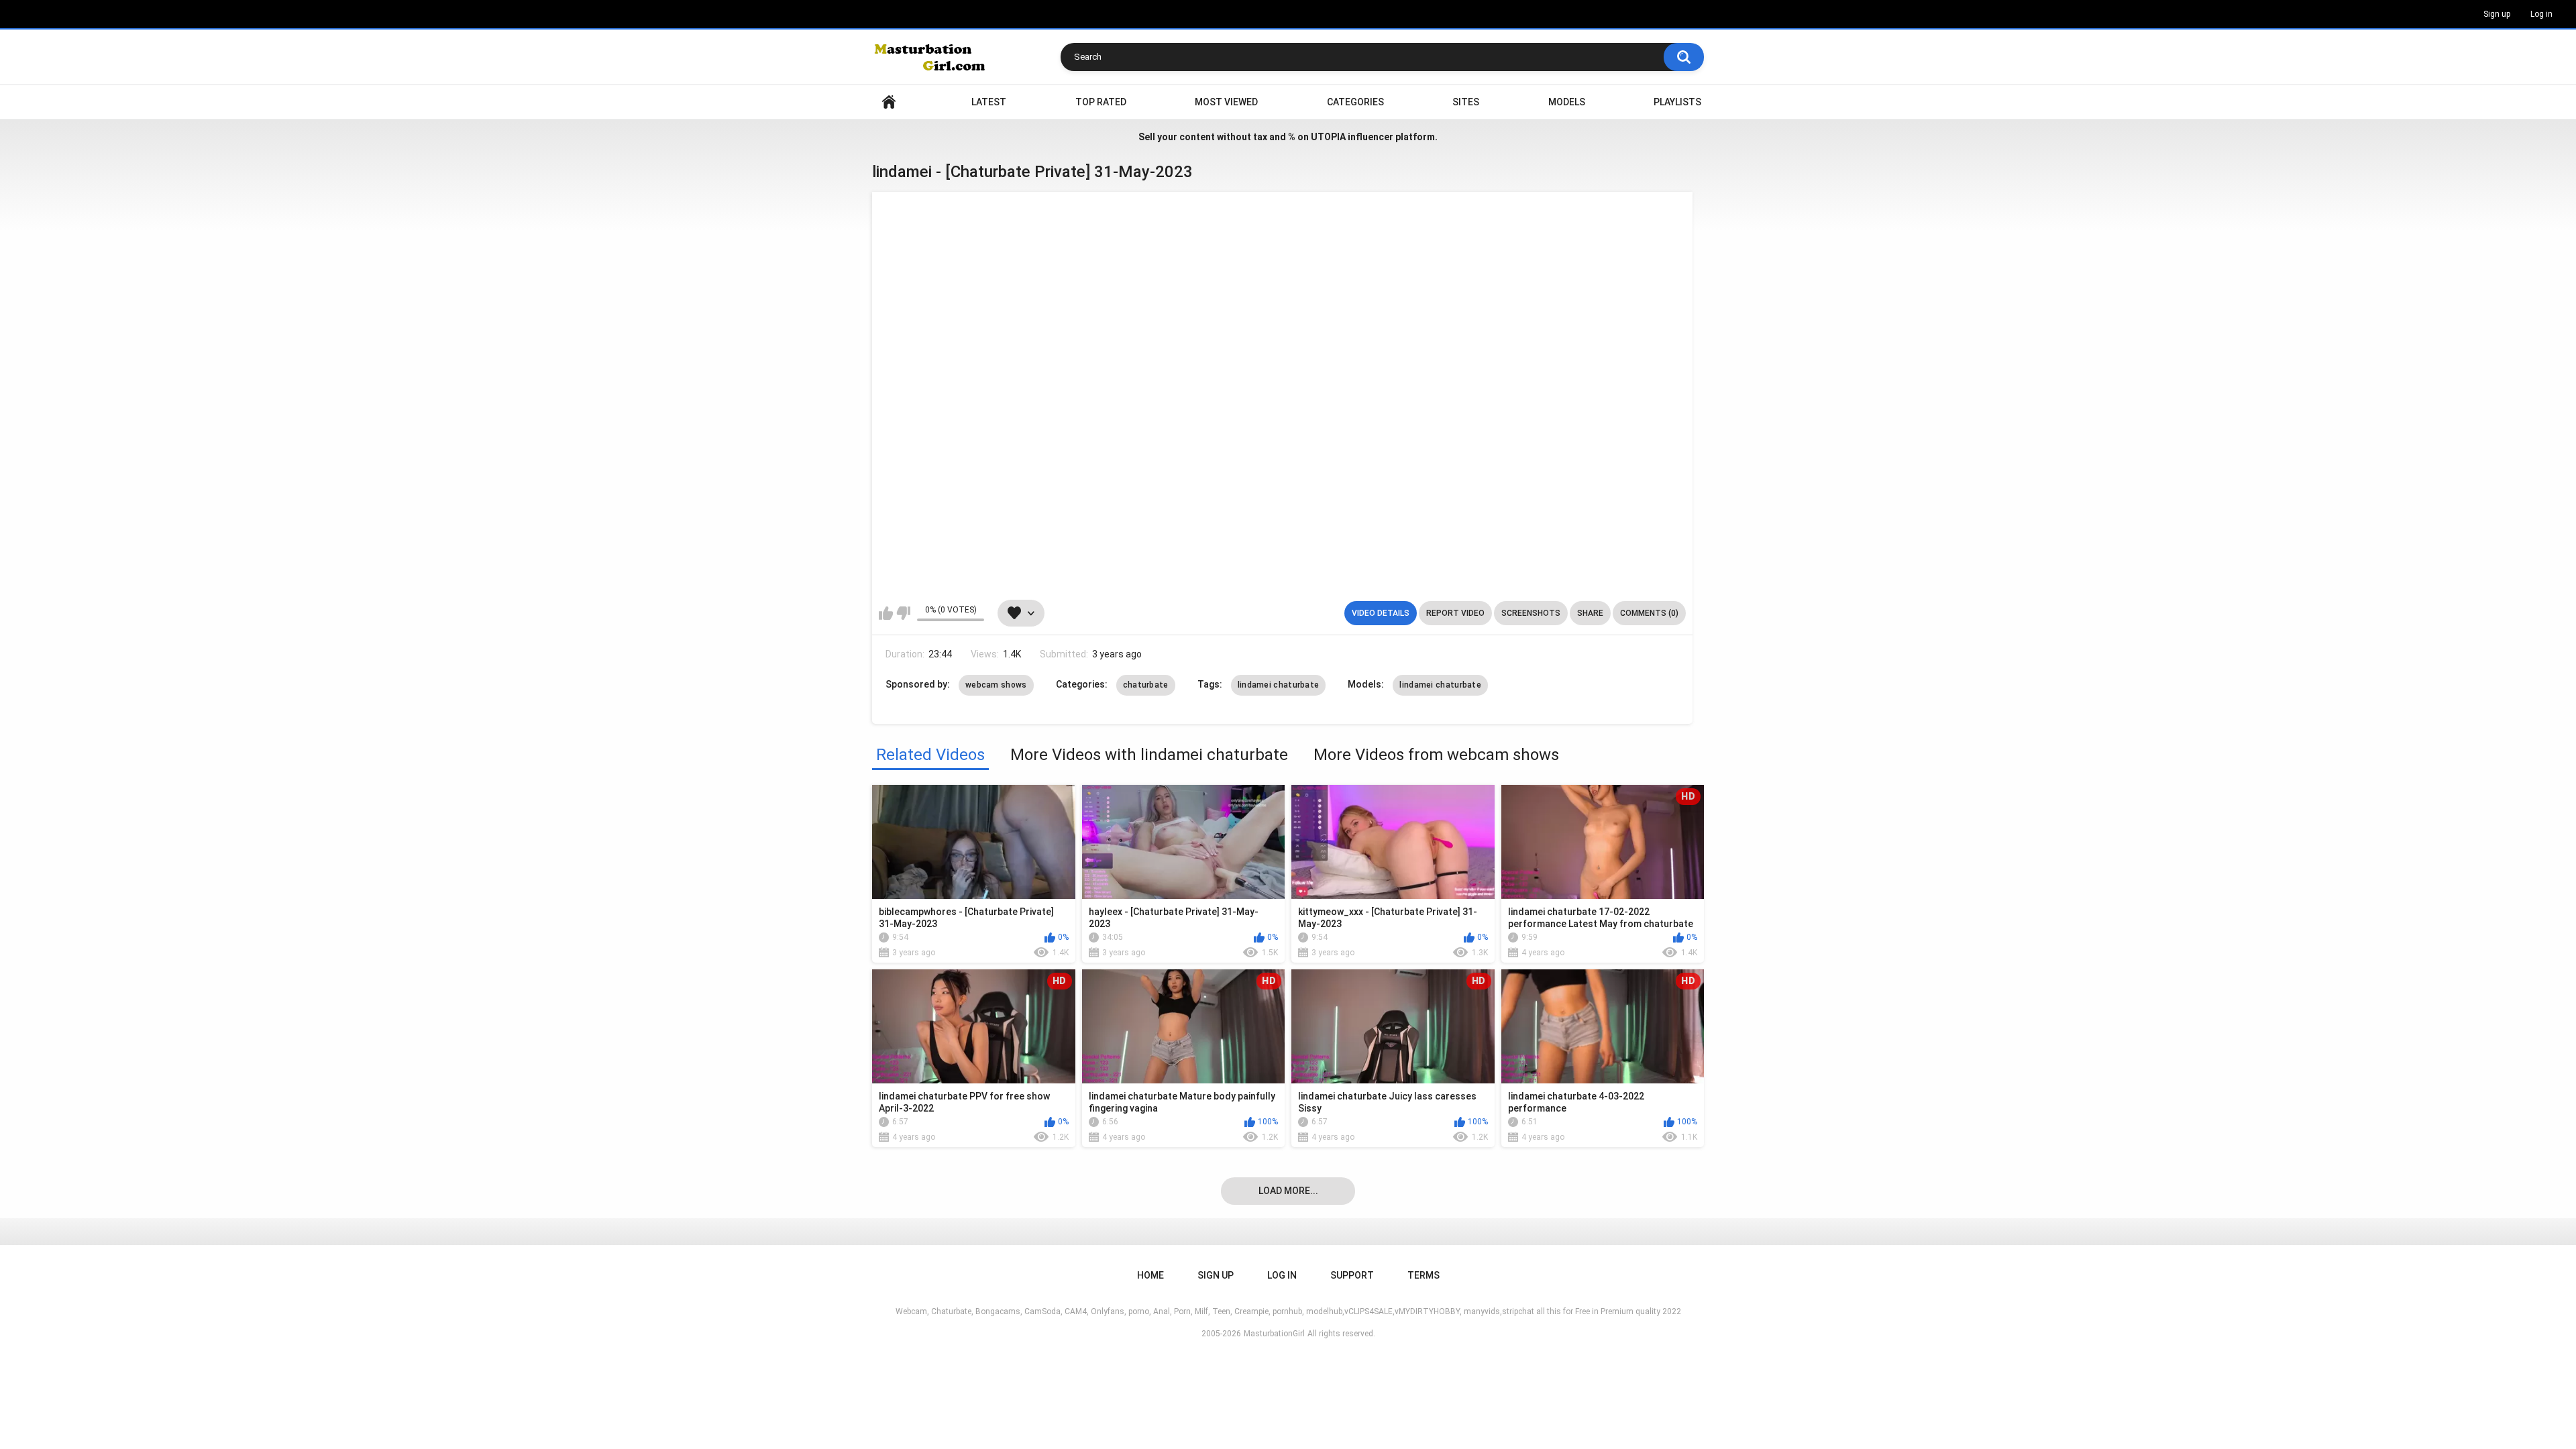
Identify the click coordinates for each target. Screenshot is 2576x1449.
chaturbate (1146, 685)
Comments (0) (1649, 613)
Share (1590, 613)
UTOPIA (1328, 137)
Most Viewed (1226, 102)
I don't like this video (903, 613)
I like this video (886, 613)
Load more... (1288, 1191)
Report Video (1455, 613)
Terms (1424, 1275)
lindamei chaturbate (1279, 685)
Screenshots (1531, 613)
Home (889, 102)
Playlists (1677, 102)
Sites (1466, 102)
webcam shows (996, 685)
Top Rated (1101, 102)
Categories (1355, 102)
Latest (989, 102)
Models (1567, 102)
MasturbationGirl (1274, 1334)
